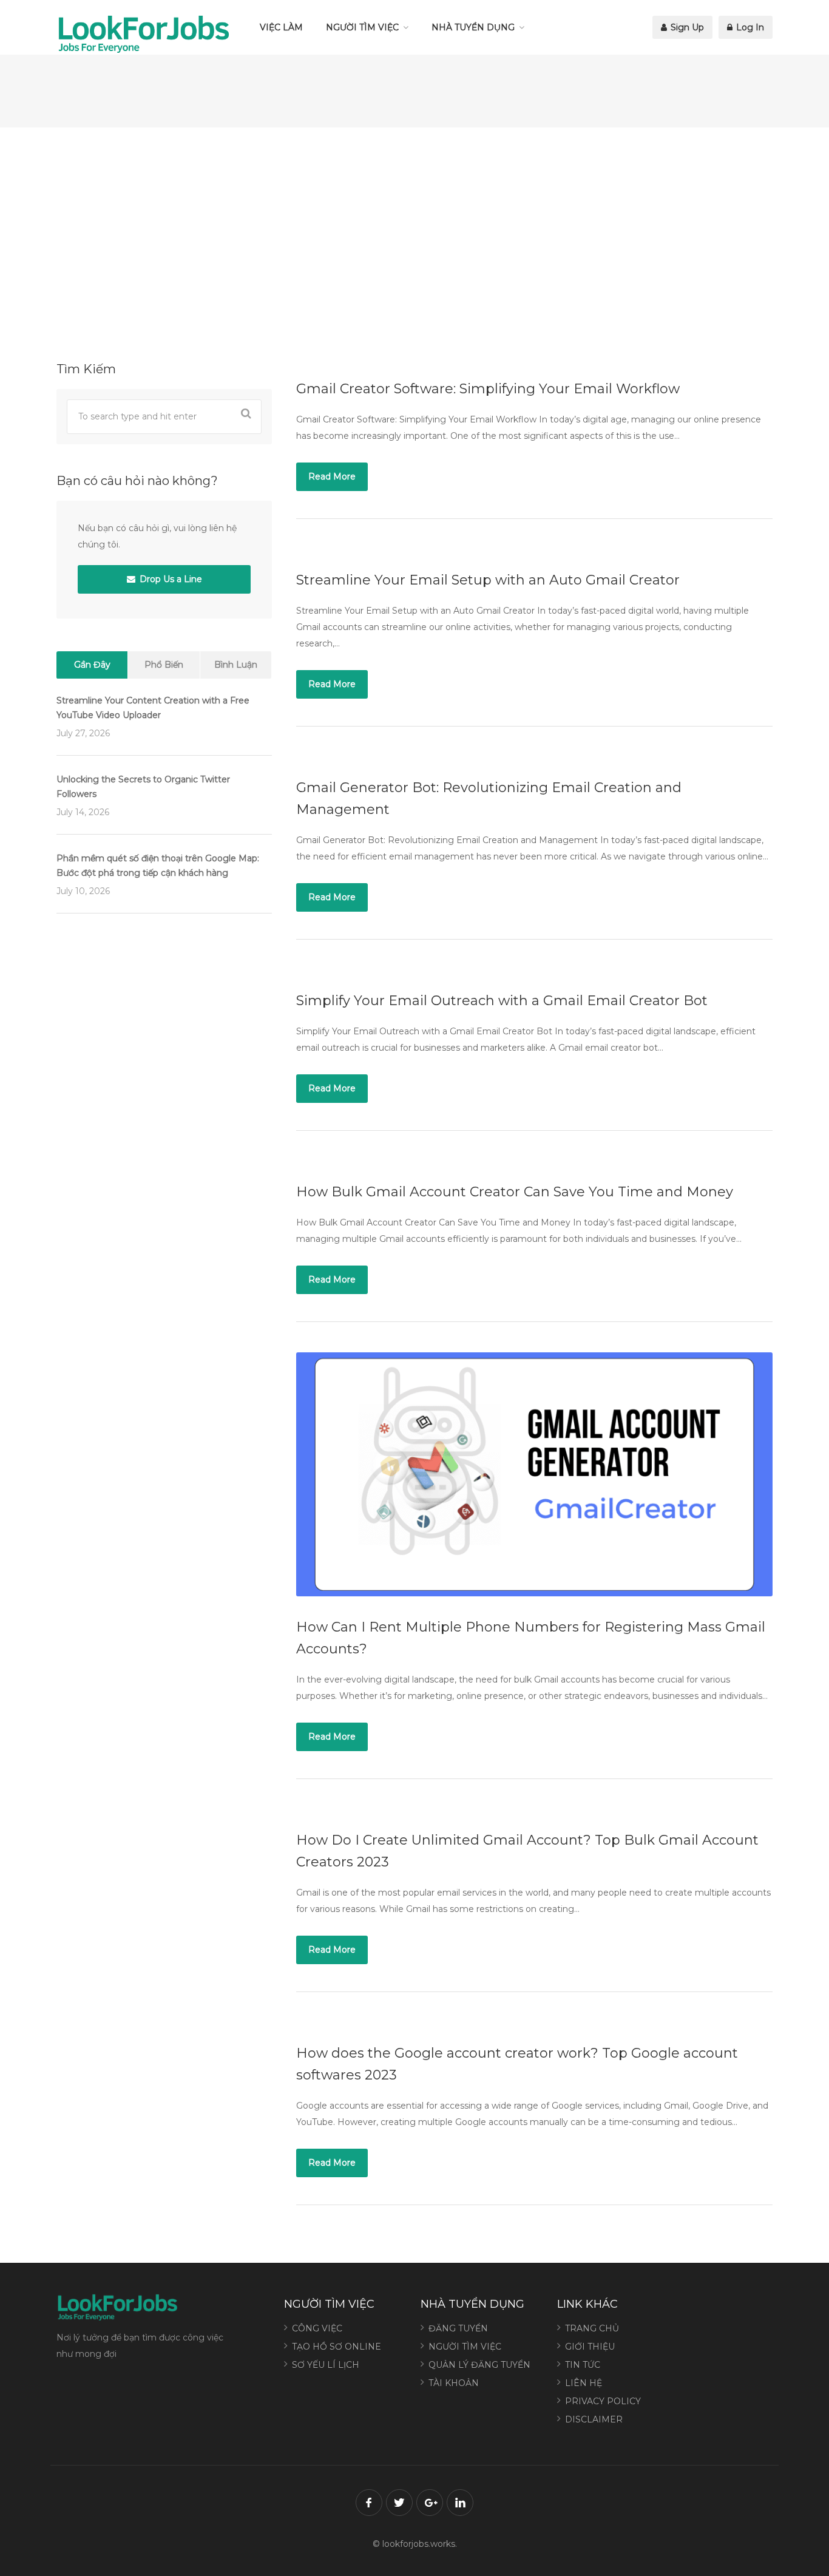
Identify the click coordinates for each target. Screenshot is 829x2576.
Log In (749, 27)
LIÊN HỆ (584, 2383)
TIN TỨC (583, 2365)
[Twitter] (399, 2503)
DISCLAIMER (594, 2419)
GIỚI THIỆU (590, 2347)
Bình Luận (236, 665)
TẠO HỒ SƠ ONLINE (337, 2347)
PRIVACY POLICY (603, 2401)
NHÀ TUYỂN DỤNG (473, 27)
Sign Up (686, 27)
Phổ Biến (164, 665)
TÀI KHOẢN (454, 2383)
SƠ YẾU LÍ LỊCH (326, 2365)
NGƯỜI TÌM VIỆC (362, 27)
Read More (332, 476)
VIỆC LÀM (281, 27)
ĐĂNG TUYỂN (458, 2328)
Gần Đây (92, 665)
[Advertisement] (414, 243)
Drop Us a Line (170, 579)
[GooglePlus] (430, 2503)
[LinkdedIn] (460, 2503)
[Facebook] (369, 2503)
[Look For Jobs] (143, 33)
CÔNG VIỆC (317, 2328)
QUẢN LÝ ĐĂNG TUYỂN (479, 2365)
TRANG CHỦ (592, 2328)
